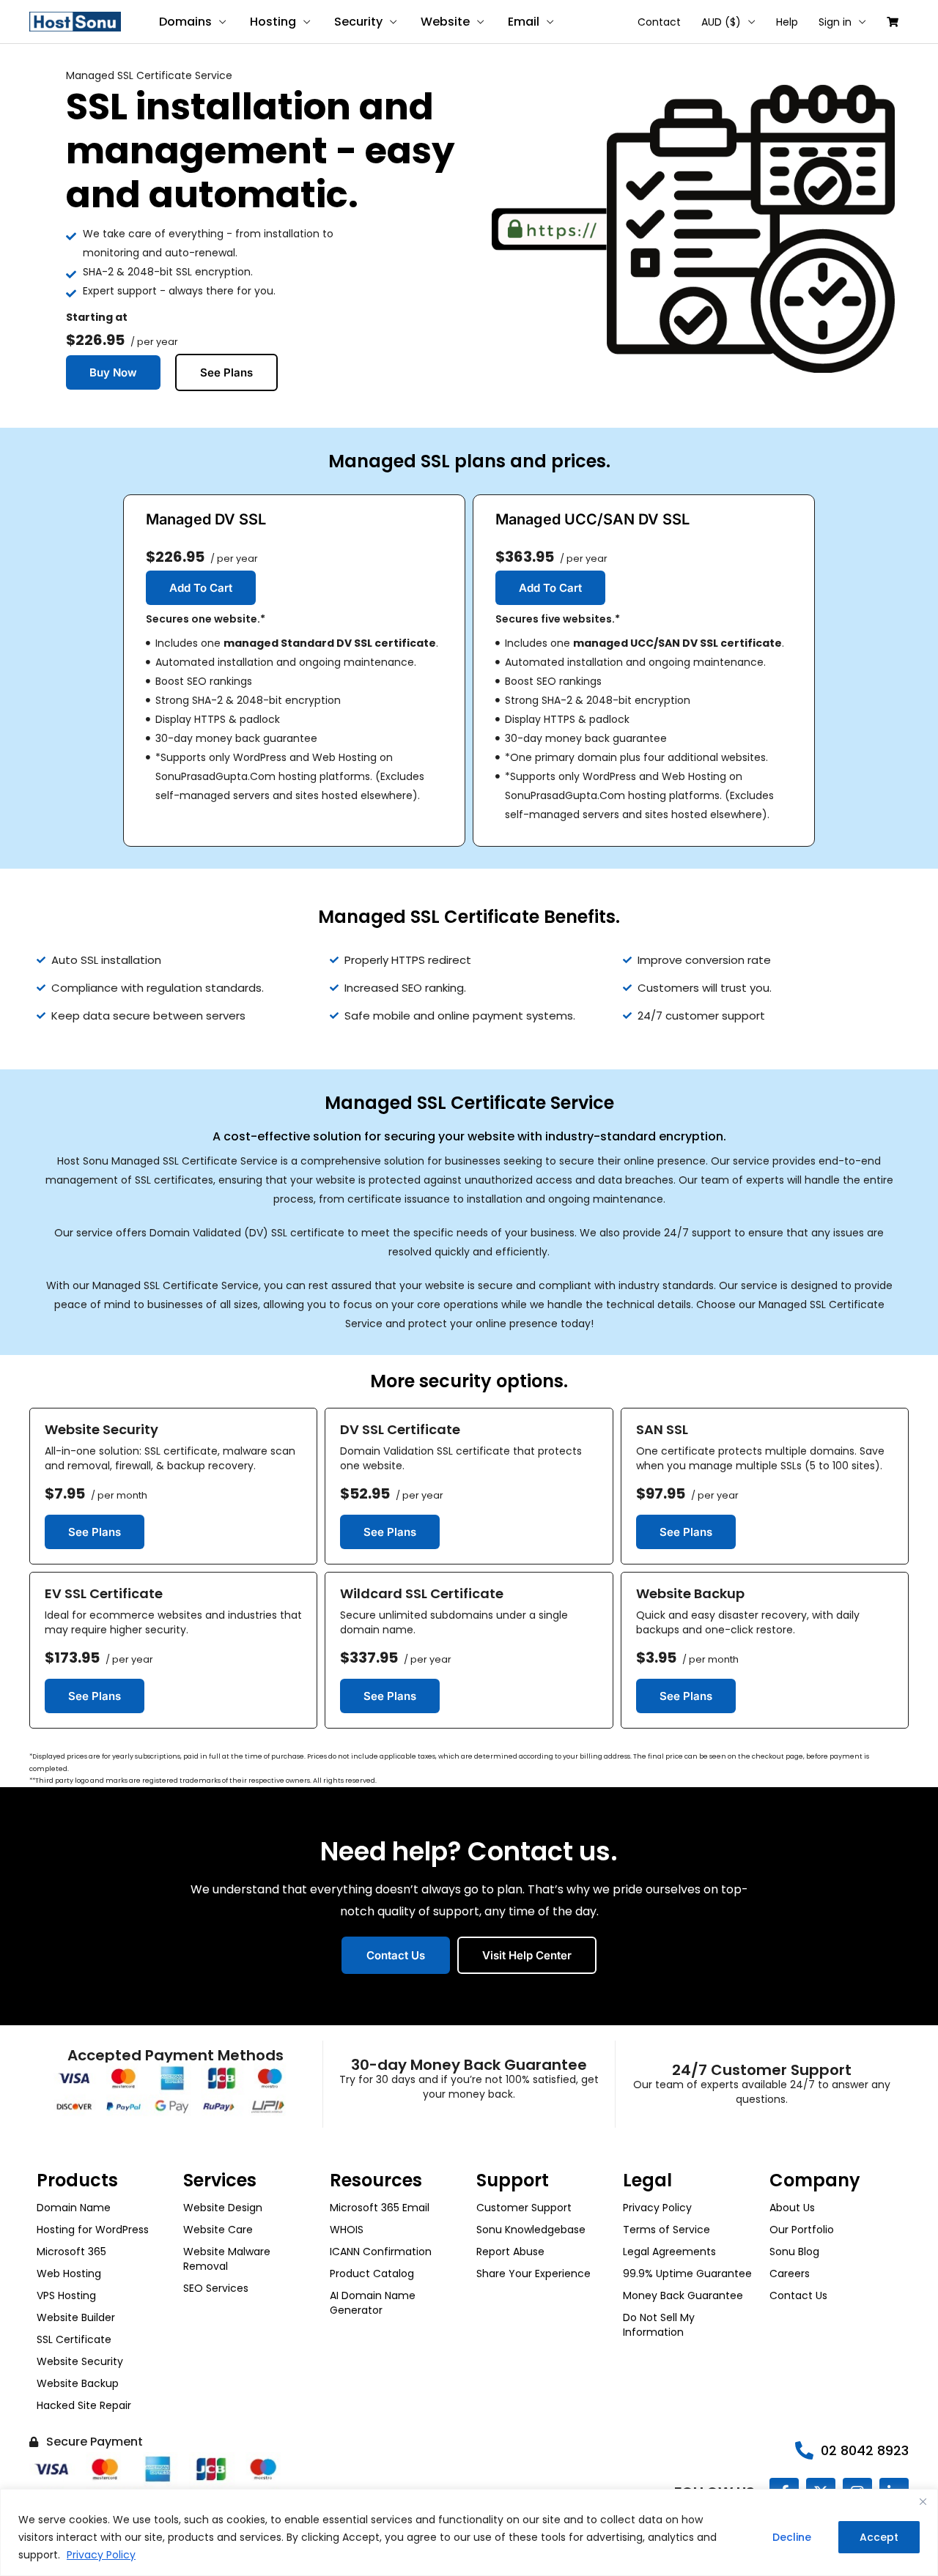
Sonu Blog (794, 2252)
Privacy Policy (101, 2555)
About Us (792, 2208)
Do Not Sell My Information (659, 2325)
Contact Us (798, 2295)
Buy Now (113, 372)
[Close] (923, 2501)
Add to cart (201, 588)
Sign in (835, 22)
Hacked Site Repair (84, 2405)
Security (358, 22)
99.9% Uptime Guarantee (687, 2274)
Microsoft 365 (71, 2252)
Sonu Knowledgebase (531, 2230)
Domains (185, 22)
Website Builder (76, 2317)
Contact (659, 22)
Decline (792, 2537)
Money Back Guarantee (683, 2295)
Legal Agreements (669, 2252)
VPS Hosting (66, 2295)
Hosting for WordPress (93, 2230)
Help (787, 22)
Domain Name (74, 2208)
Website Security (80, 2361)
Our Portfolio (802, 2230)
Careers (790, 2274)
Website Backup (78, 2383)
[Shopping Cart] (893, 22)
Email (524, 22)
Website (445, 22)
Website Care (218, 2230)
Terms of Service (666, 2230)
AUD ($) (721, 22)
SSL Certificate (74, 2339)
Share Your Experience (533, 2274)
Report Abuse (510, 2252)
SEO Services (216, 2288)
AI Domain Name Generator (373, 2303)
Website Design (223, 2208)
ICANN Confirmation (381, 2252)
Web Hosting (69, 2274)
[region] (469, 2532)
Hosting (273, 22)
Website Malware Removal (227, 2259)
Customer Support (524, 2208)
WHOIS (347, 2230)
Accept (879, 2537)
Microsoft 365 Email (380, 2208)
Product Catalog (372, 2274)
